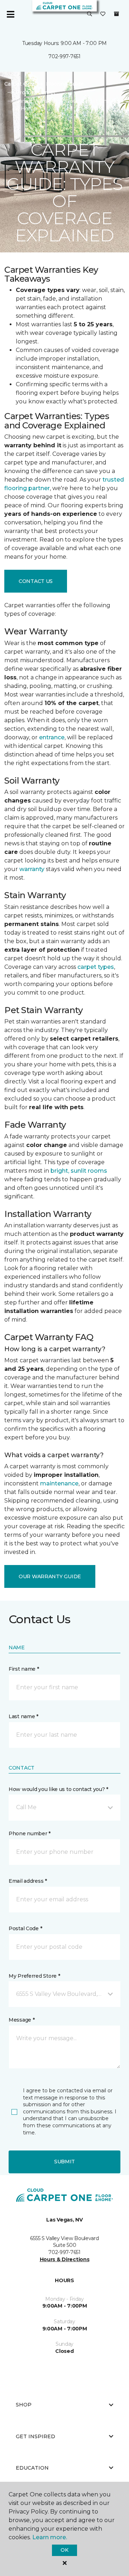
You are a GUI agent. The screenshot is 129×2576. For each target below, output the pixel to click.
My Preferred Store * (34, 1976)
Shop (24, 2405)
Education (32, 2468)
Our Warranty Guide (50, 1576)
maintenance (59, 1483)
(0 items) (116, 14)
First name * (24, 1669)
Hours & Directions (65, 2259)
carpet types (96, 967)
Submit (64, 2162)
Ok (64, 2550)
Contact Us (36, 581)
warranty (32, 869)
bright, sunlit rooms (79, 1171)
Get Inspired (35, 2436)
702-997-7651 (64, 56)
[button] (90, 14)
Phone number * (30, 1833)
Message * (21, 2020)
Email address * (28, 1881)
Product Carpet (36, 92)
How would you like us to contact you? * (58, 1789)
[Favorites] (103, 14)
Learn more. (50, 2537)
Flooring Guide (65, 84)
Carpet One (19, 84)
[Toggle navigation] (10, 14)
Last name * (23, 1716)
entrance (52, 737)
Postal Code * (25, 1928)
